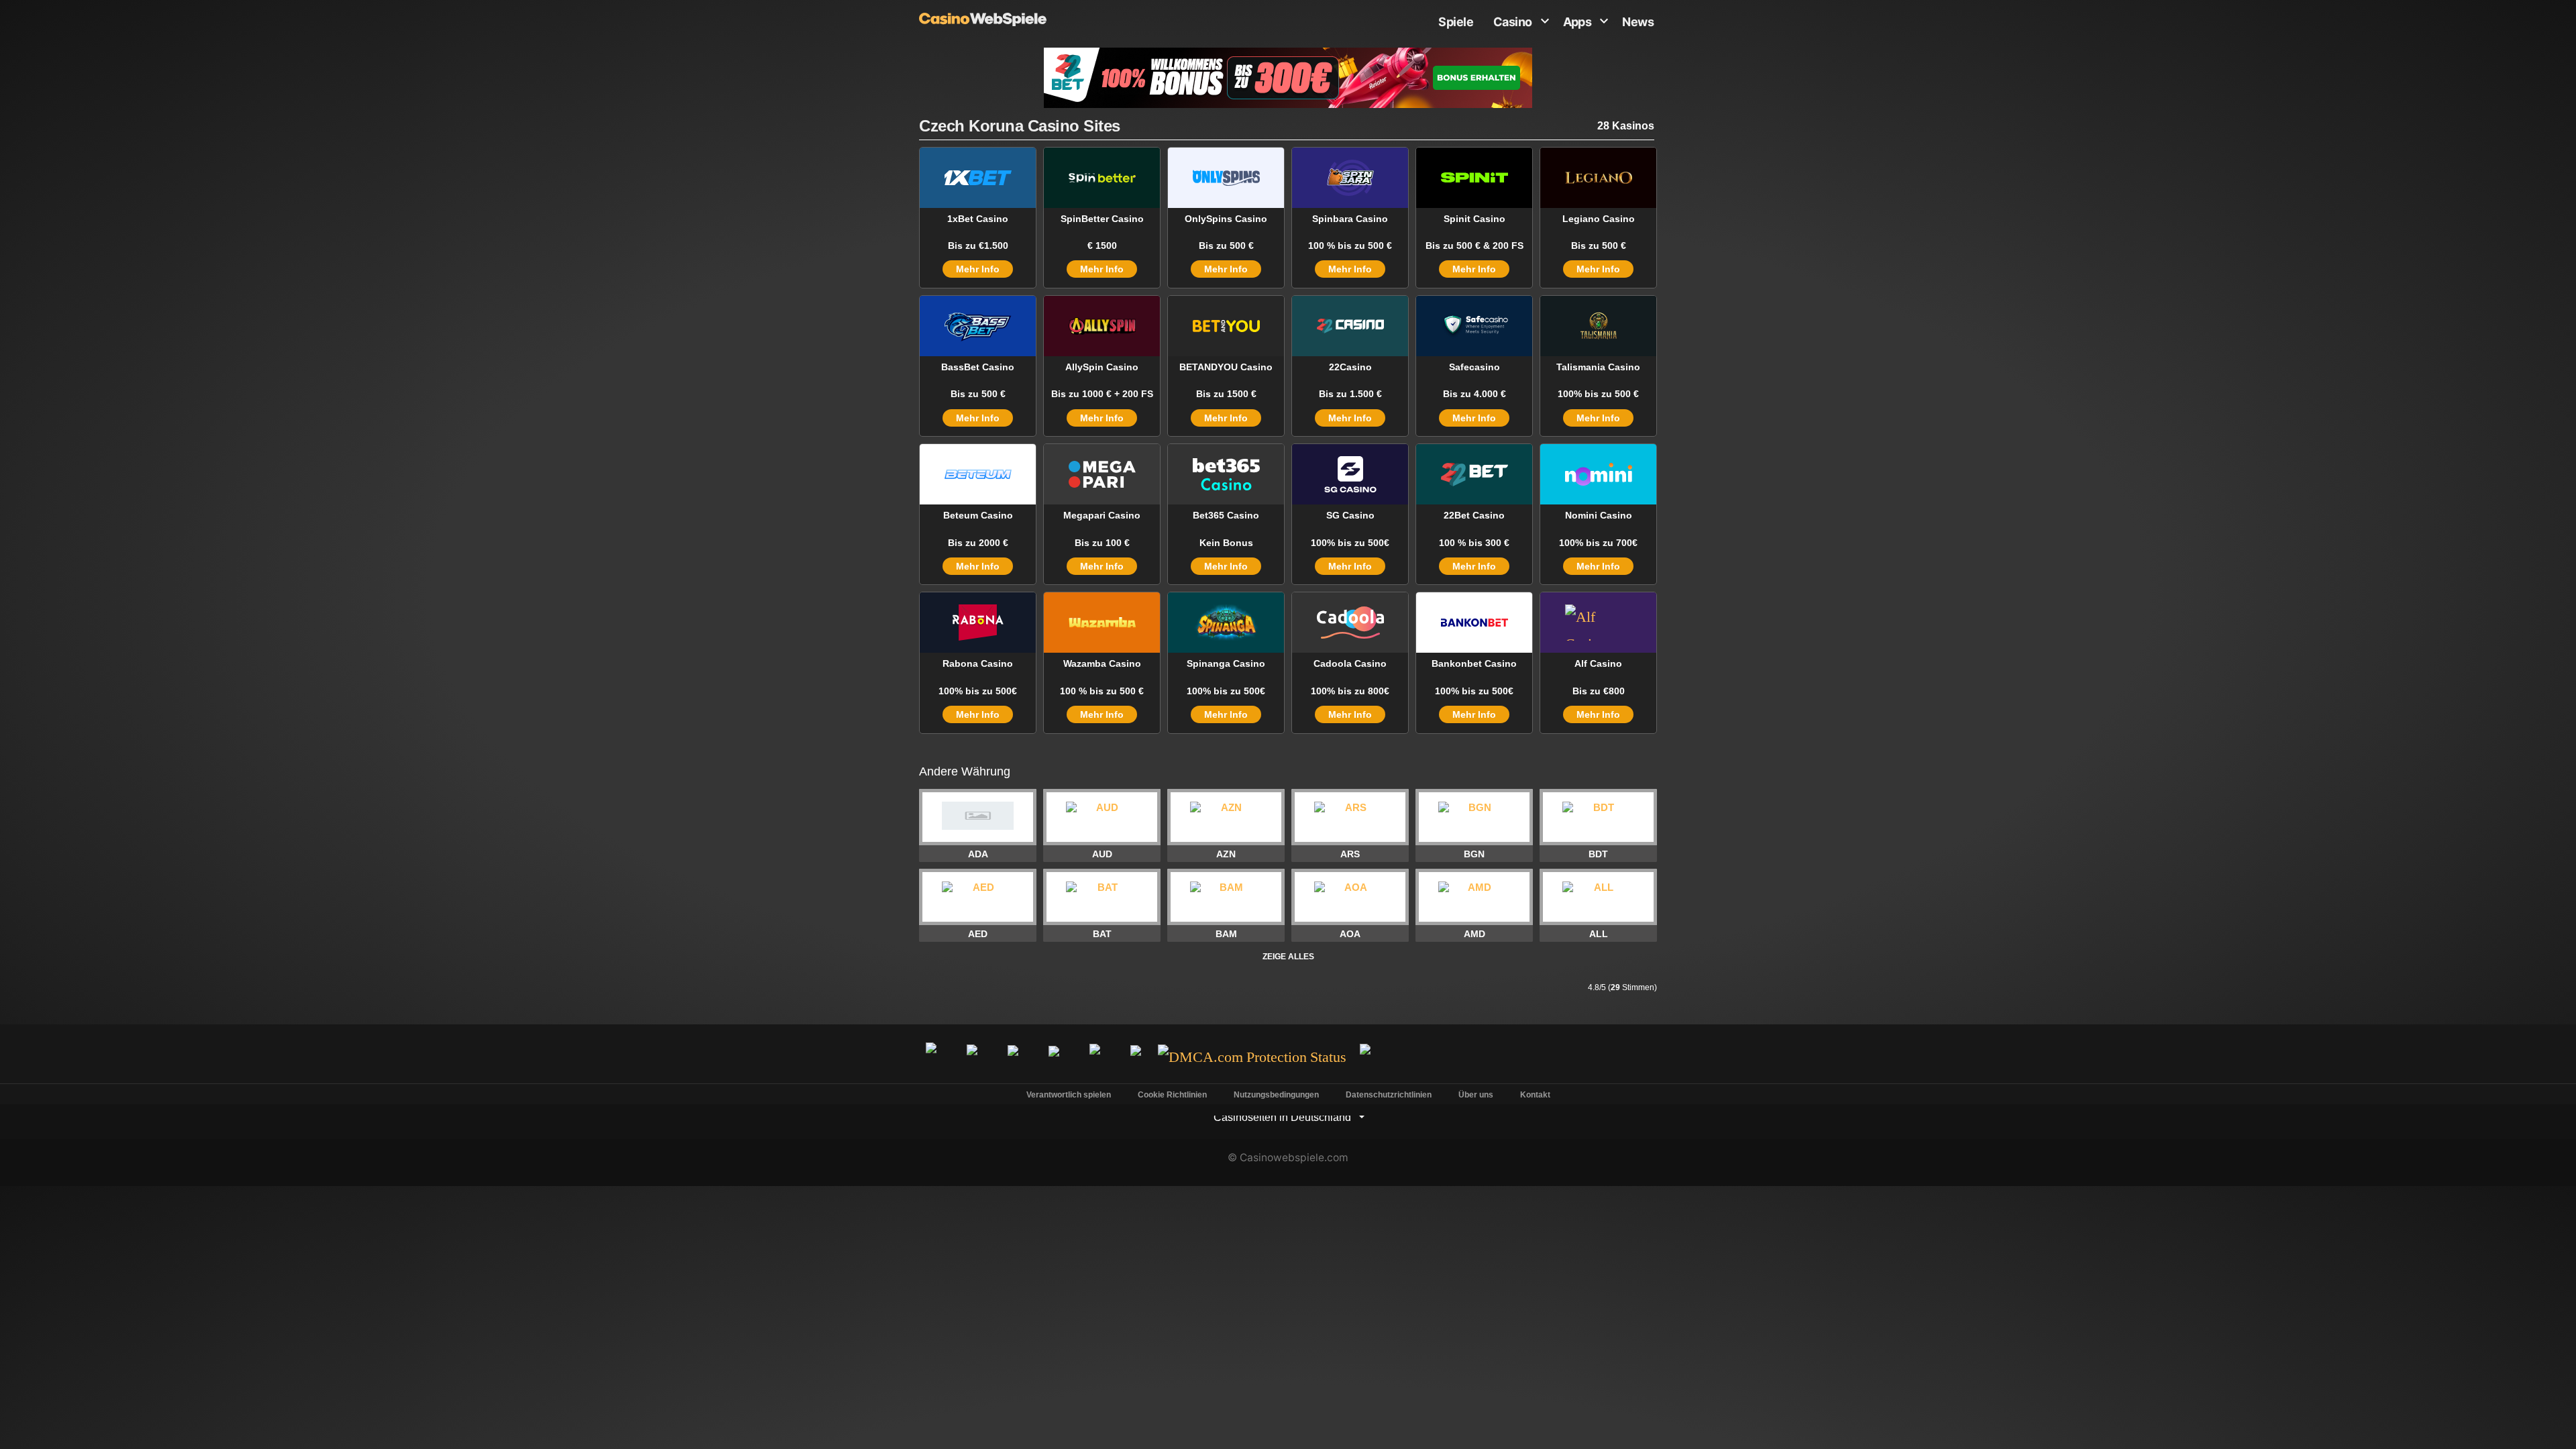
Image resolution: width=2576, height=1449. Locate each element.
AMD (1474, 934)
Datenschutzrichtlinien (1389, 1095)
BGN (1474, 854)
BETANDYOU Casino (1226, 367)
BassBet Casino (978, 367)
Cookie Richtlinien (1172, 1095)
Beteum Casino (978, 515)
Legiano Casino (1599, 219)
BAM (1226, 934)
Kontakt (1535, 1095)
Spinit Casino (1474, 219)
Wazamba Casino (1102, 663)
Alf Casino (1598, 663)
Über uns (1476, 1095)
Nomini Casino (1599, 515)
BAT (1102, 934)
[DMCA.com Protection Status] (1252, 1058)
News (1638, 22)
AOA (1350, 934)
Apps (1577, 22)
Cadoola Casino (1350, 663)
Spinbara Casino (1350, 219)
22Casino (1350, 367)
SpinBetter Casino (1102, 219)
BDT (1598, 854)
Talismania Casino (1598, 367)
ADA (978, 854)
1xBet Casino (978, 219)
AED (978, 934)
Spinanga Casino (1226, 663)
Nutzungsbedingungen (1276, 1095)
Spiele (1456, 22)
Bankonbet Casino (1474, 663)
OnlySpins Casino (1226, 219)
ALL (1599, 934)
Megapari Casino (1102, 515)
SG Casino (1350, 515)
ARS (1350, 854)
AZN (1226, 854)
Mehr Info (978, 269)
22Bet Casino (1474, 515)
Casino (1513, 22)
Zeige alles (1288, 957)
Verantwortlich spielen (1069, 1095)
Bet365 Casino (1226, 515)
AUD (1102, 854)
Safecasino (1474, 367)
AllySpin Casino (1102, 367)
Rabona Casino (978, 663)
